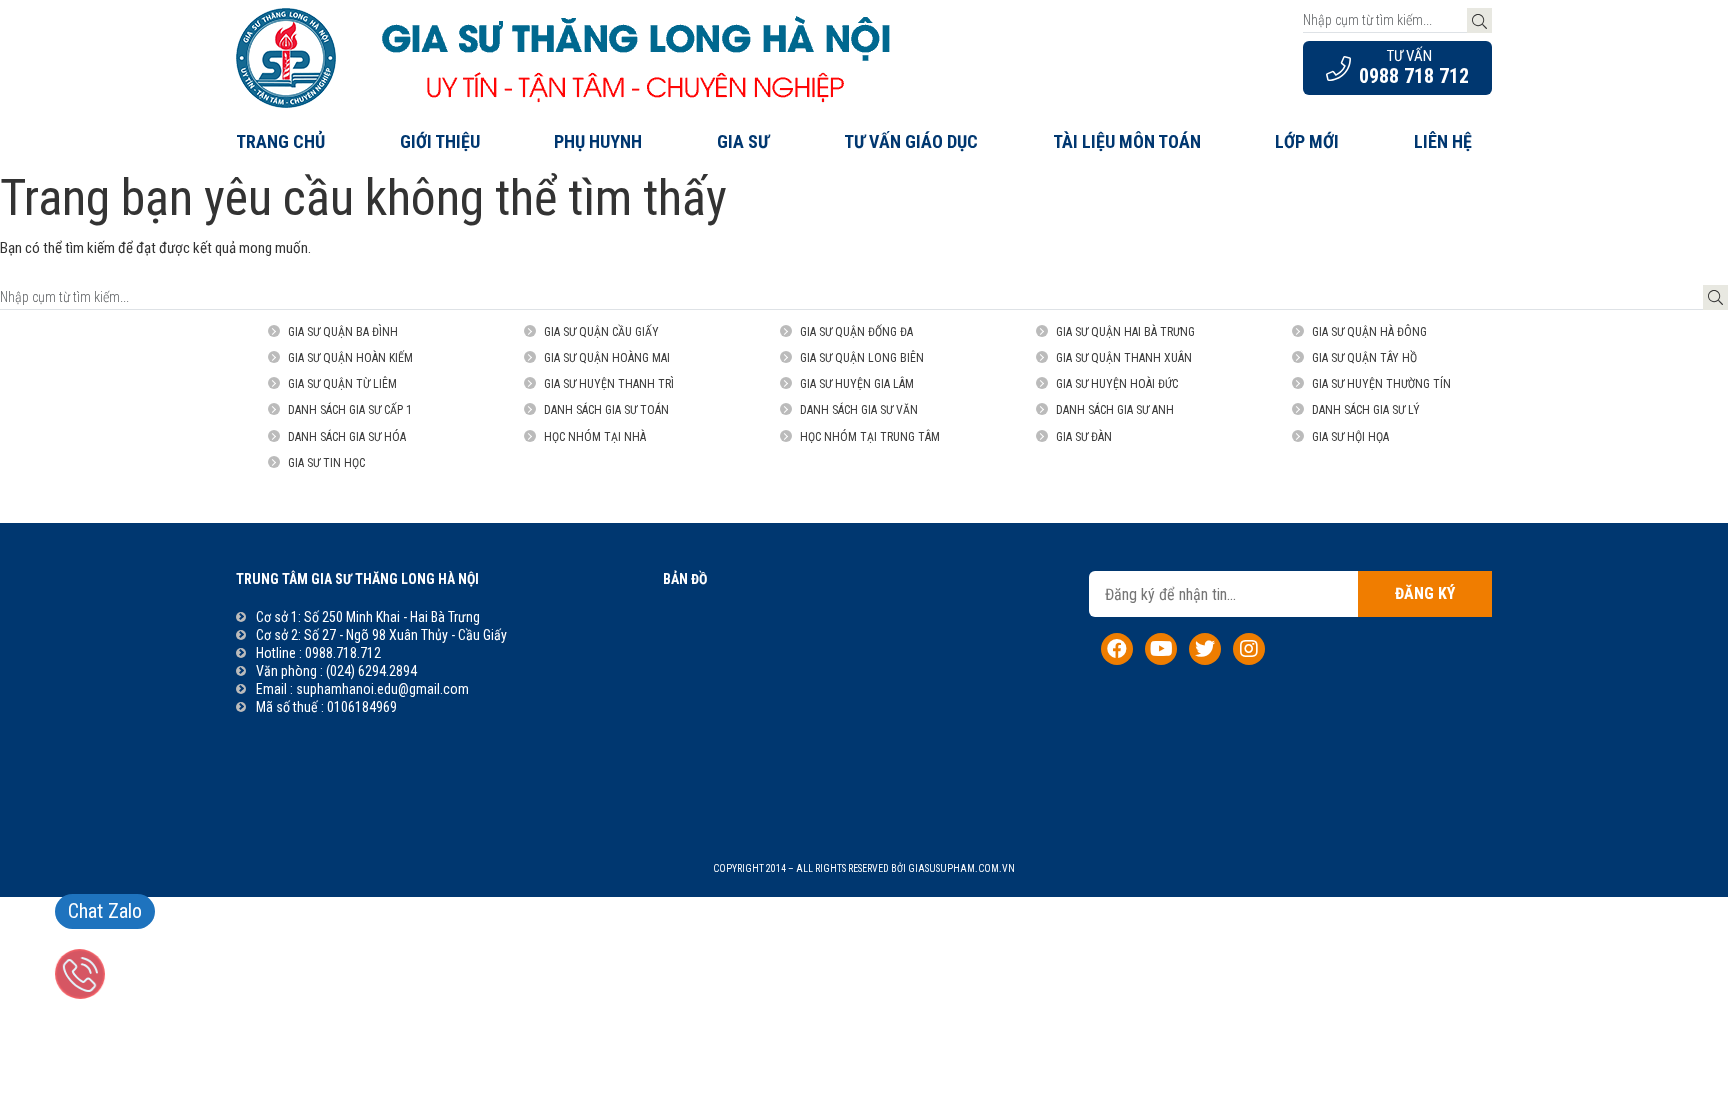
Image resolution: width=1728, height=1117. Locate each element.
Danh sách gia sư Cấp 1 (350, 410)
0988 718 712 (1414, 76)
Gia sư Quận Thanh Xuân (1124, 358)
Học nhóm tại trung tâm (870, 437)
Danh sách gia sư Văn (859, 410)
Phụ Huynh (598, 141)
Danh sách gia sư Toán (606, 410)
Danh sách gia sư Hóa (347, 437)
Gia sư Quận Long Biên (862, 358)
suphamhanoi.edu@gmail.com (382, 689)
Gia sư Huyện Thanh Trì (609, 384)
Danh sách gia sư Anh (1115, 410)
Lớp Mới (1307, 141)
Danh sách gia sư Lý (1366, 410)
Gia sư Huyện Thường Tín (1381, 384)
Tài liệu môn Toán (1127, 141)
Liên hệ (1443, 141)
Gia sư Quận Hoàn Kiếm (350, 358)
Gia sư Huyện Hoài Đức (1117, 384)
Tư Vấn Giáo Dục (911, 141)
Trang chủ (280, 141)
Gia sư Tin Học (326, 463)
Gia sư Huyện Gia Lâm (857, 384)
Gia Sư (743, 141)
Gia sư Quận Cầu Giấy (601, 332)
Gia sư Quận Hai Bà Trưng (1125, 332)
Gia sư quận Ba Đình (343, 332)
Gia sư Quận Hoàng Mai (607, 358)
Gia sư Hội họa (1350, 437)
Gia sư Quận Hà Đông (1369, 332)
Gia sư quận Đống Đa (856, 332)
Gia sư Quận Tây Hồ (1364, 358)
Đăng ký (1425, 593)
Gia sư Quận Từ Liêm (342, 384)
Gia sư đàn (1084, 437)
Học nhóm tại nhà (595, 437)
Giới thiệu (440, 141)
